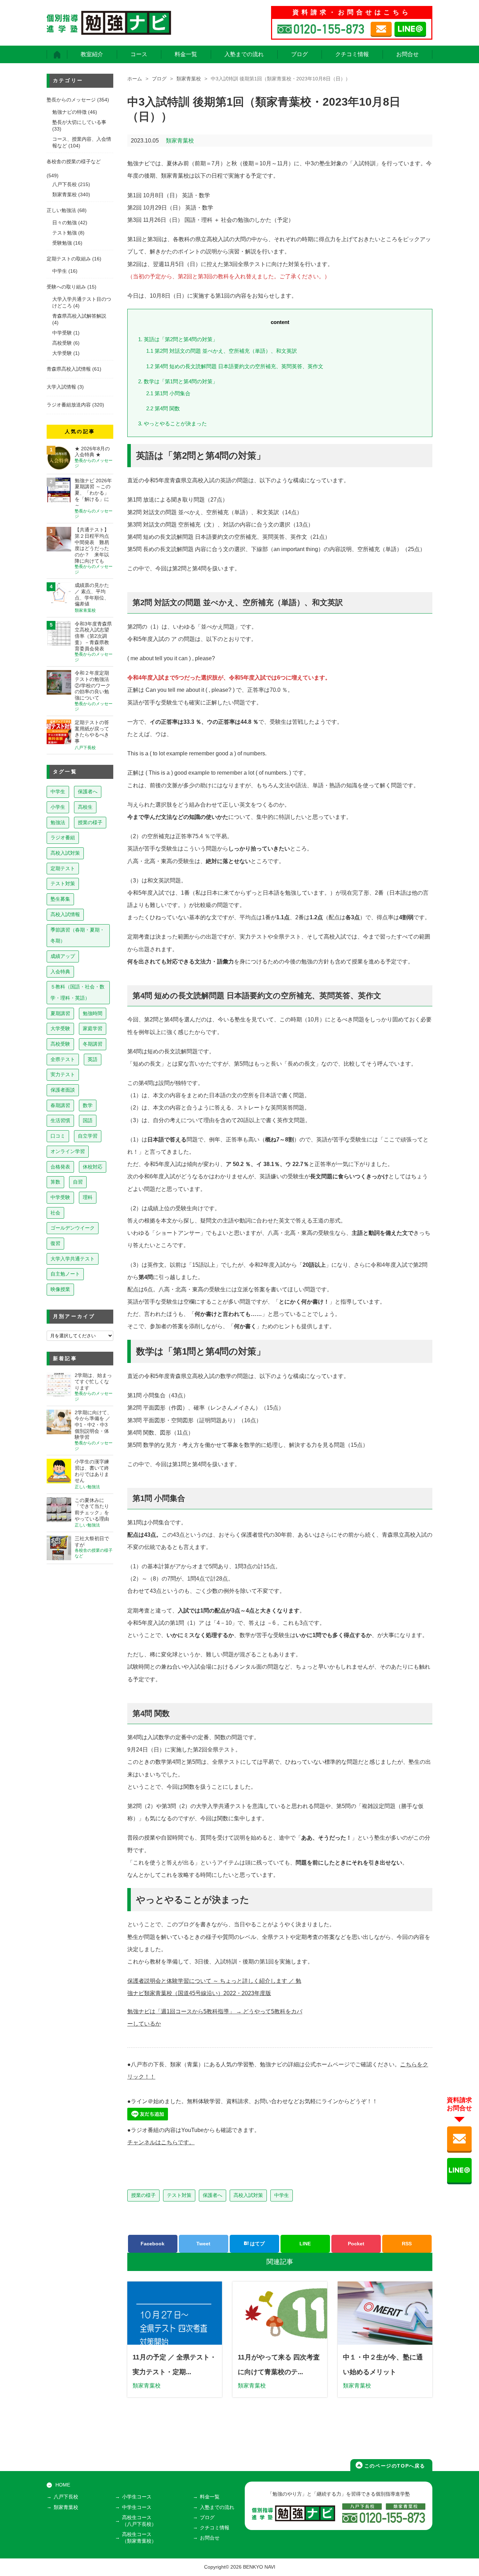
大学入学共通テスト (73, 1259)
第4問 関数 (163, 408)
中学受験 (62, 333)
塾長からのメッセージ (71, 100)
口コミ (58, 1136)
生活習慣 (60, 1120)
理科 (88, 1197)
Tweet (203, 2244)
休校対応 (93, 1167)
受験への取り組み (66, 287)
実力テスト (63, 1074)
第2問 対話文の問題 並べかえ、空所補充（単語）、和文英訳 (222, 351)
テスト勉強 (65, 233)
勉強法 (58, 822)
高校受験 (62, 343)
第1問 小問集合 (168, 393)
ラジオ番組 (63, 837)
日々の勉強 (65, 223)
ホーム (135, 79)
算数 (55, 1182)
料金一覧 (186, 54)
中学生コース (137, 2507)
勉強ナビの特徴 (69, 112)
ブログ (299, 54)
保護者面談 (63, 1090)
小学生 (58, 807)
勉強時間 (93, 1013)
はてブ (257, 2244)
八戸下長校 (65, 184)
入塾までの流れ (244, 54)
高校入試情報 (65, 914)
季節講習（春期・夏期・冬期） (77, 935)
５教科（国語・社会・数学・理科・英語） (77, 992)
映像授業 (60, 1289)
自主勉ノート (65, 1274)
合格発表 (60, 1167)
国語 (88, 1120)
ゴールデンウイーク (73, 1228)
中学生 (282, 2195)
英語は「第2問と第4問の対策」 (178, 339)
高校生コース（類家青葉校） (139, 2538)
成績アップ (63, 956)
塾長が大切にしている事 (79, 122)
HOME (63, 2485)
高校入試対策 (248, 2195)
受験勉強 (62, 243)
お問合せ (407, 54)
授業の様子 (143, 2195)
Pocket (356, 2244)
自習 (78, 1182)
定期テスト (63, 868)
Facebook (153, 2244)
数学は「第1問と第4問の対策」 (178, 381)
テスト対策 (179, 2195)
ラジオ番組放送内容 (69, 405)
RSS (407, 2244)
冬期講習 (93, 1044)
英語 (93, 1059)
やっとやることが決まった (173, 423)
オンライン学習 (68, 1151)
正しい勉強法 (61, 210)
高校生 (85, 807)
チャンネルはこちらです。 (161, 2142)
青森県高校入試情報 (69, 369)
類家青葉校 (189, 79)
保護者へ (212, 2195)
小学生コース (137, 2497)
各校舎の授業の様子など (74, 162)
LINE (305, 2244)
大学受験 (62, 353)
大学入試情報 (61, 387)
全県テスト (63, 1059)
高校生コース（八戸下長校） (139, 2521)
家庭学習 (93, 1028)
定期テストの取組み (69, 259)
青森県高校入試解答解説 (79, 316)
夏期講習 (60, 1013)
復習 (55, 1243)
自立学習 (88, 1136)
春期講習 (60, 1105)
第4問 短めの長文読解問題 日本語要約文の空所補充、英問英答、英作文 (235, 366)
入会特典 (60, 972)
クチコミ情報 (352, 54)
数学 (88, 1105)
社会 (55, 1213)
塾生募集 (60, 899)
